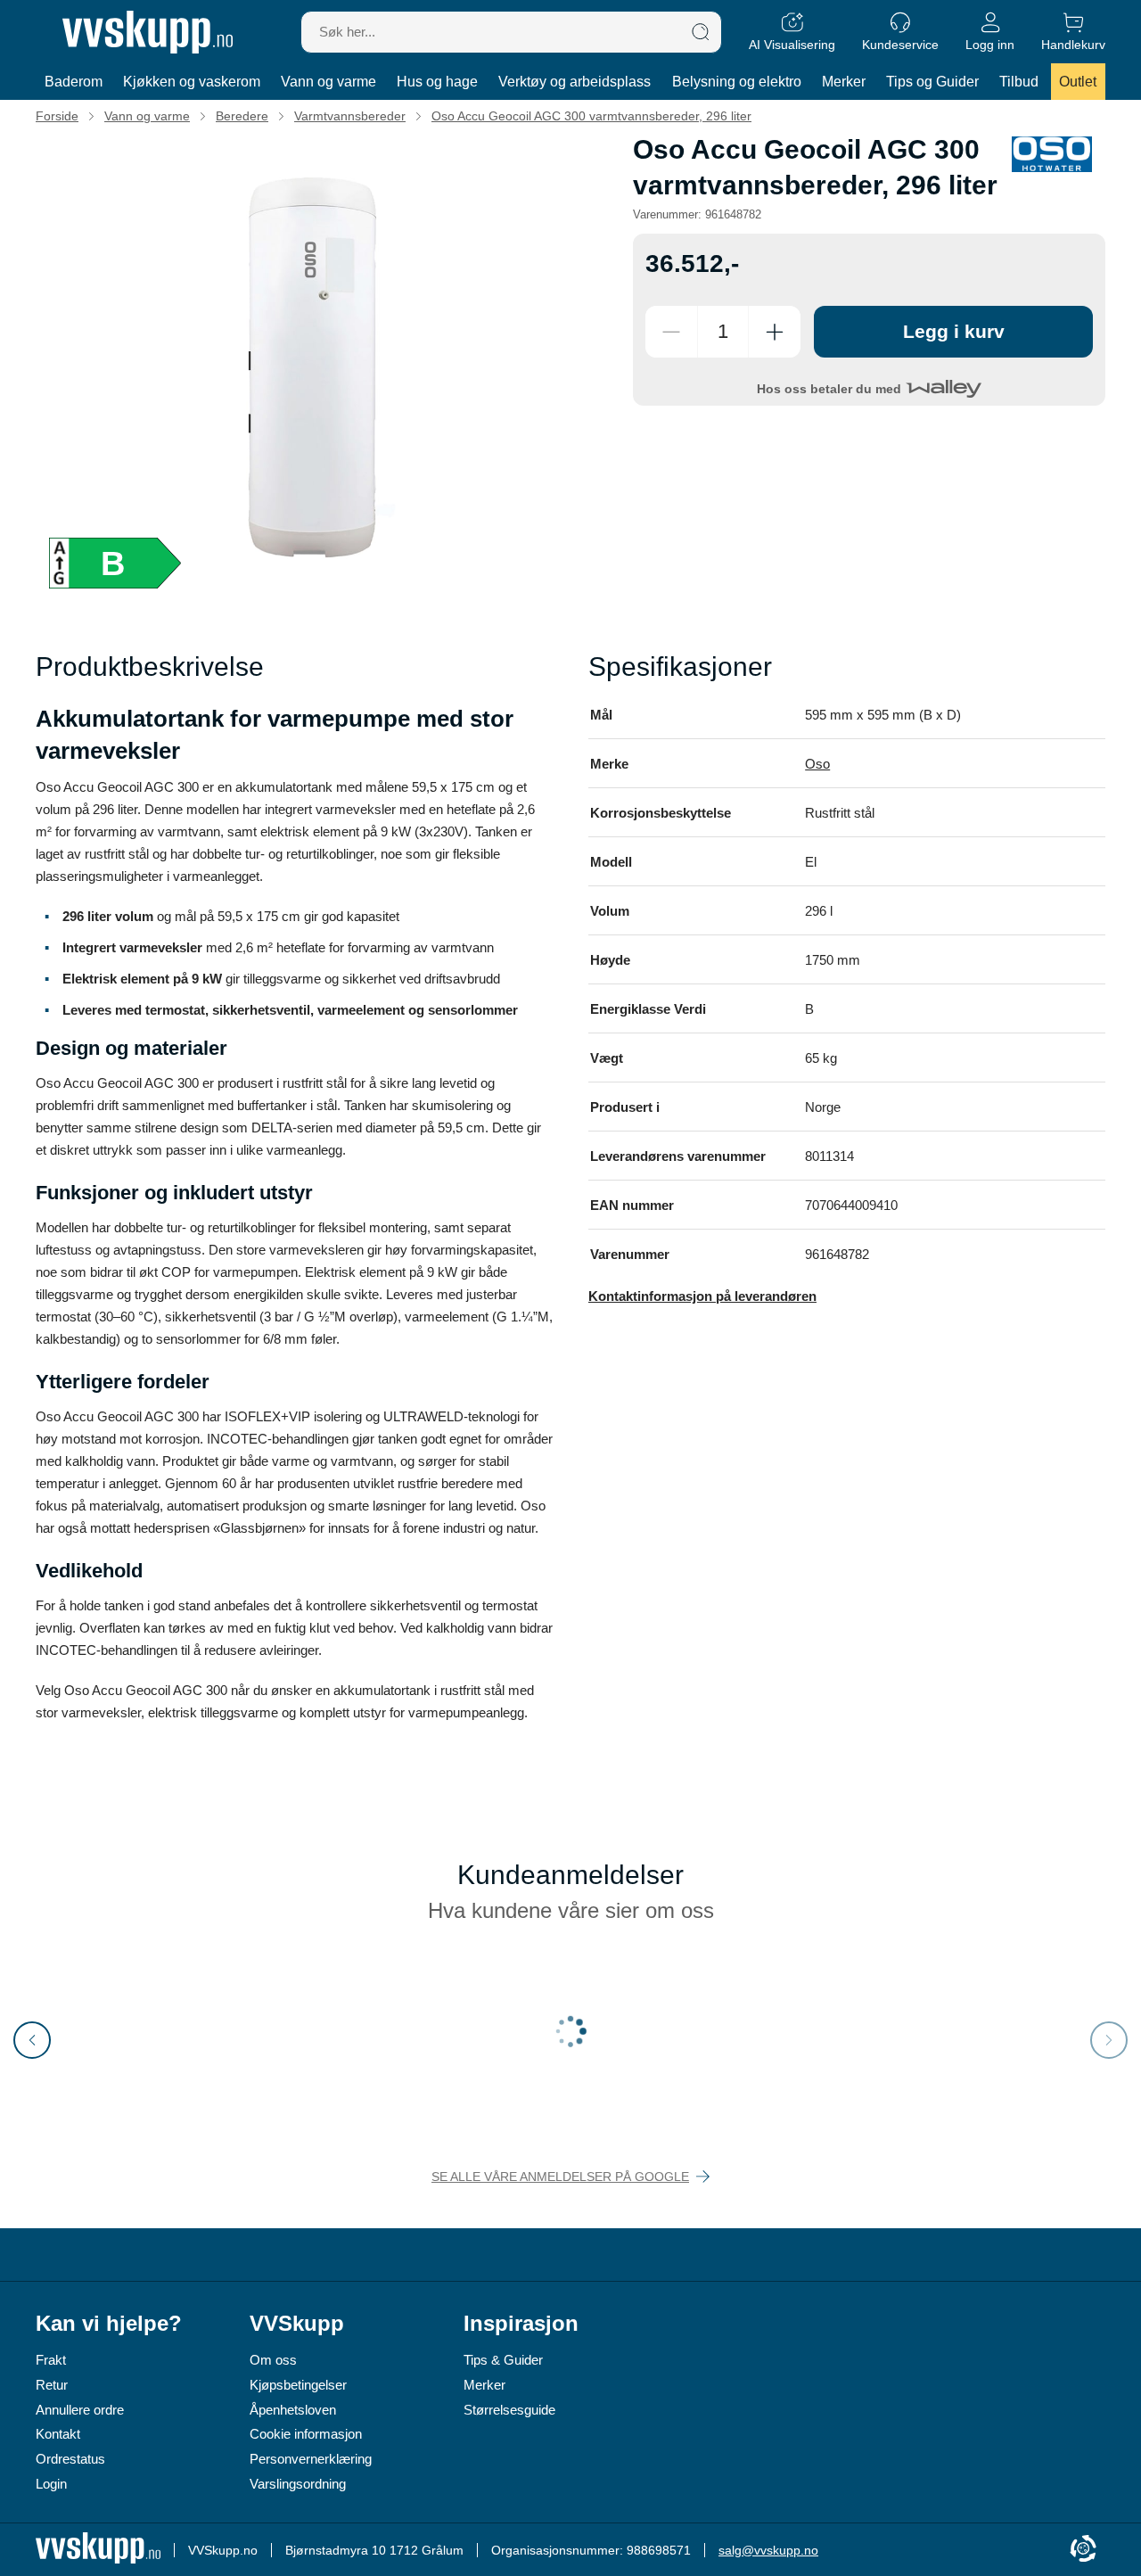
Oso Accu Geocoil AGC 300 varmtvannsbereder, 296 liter (591, 116)
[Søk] (701, 32)
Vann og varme (328, 82)
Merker (844, 82)
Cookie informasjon (306, 2434)
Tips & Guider (503, 2360)
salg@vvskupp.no (768, 2550)
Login (51, 2484)
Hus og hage (437, 82)
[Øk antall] (775, 332)
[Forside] (148, 32)
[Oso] (1052, 154)
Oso (817, 764)
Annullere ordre (80, 2410)
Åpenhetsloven (293, 2410)
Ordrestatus (70, 2459)
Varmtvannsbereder (350, 116)
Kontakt (58, 2434)
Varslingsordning (298, 2484)
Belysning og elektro (737, 82)
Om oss (273, 2360)
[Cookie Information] (1083, 2550)
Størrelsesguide (509, 2410)
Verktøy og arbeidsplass (575, 82)
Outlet (1078, 82)
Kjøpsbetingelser (298, 2385)
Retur (52, 2385)
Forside (57, 116)
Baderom (74, 82)
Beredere (242, 116)
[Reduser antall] (671, 332)
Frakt (51, 2360)
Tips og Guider (932, 82)
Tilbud (1019, 82)
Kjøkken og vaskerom (192, 82)
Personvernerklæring (311, 2459)
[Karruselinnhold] (321, 368)
